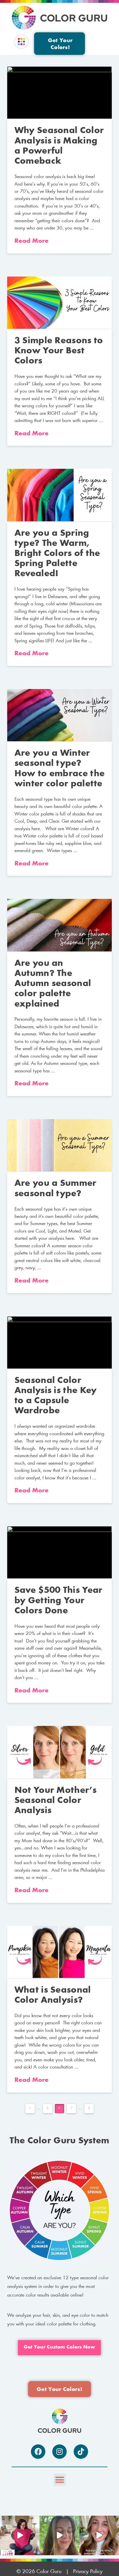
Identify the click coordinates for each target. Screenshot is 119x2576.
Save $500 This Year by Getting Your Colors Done (58, 1601)
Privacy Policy (88, 2572)
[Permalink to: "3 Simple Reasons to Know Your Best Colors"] (60, 303)
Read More (31, 241)
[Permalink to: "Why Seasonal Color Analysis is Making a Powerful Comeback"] (60, 93)
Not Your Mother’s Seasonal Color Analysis (55, 1801)
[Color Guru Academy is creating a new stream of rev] (99, 2535)
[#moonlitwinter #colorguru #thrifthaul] (20, 2535)
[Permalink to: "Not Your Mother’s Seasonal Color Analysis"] (60, 1752)
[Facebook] (38, 2452)
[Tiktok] (81, 2452)
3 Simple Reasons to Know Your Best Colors (59, 351)
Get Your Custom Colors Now (59, 2347)
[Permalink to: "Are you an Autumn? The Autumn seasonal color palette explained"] (60, 925)
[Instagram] (59, 2452)
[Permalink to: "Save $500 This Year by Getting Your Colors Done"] (60, 1552)
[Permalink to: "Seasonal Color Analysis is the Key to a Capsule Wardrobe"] (60, 1342)
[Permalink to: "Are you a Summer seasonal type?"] (60, 1145)
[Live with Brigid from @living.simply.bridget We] (59, 2535)
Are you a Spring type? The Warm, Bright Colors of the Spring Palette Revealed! (57, 554)
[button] (21, 42)
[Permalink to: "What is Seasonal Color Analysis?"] (60, 1952)
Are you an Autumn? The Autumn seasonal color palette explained (53, 984)
